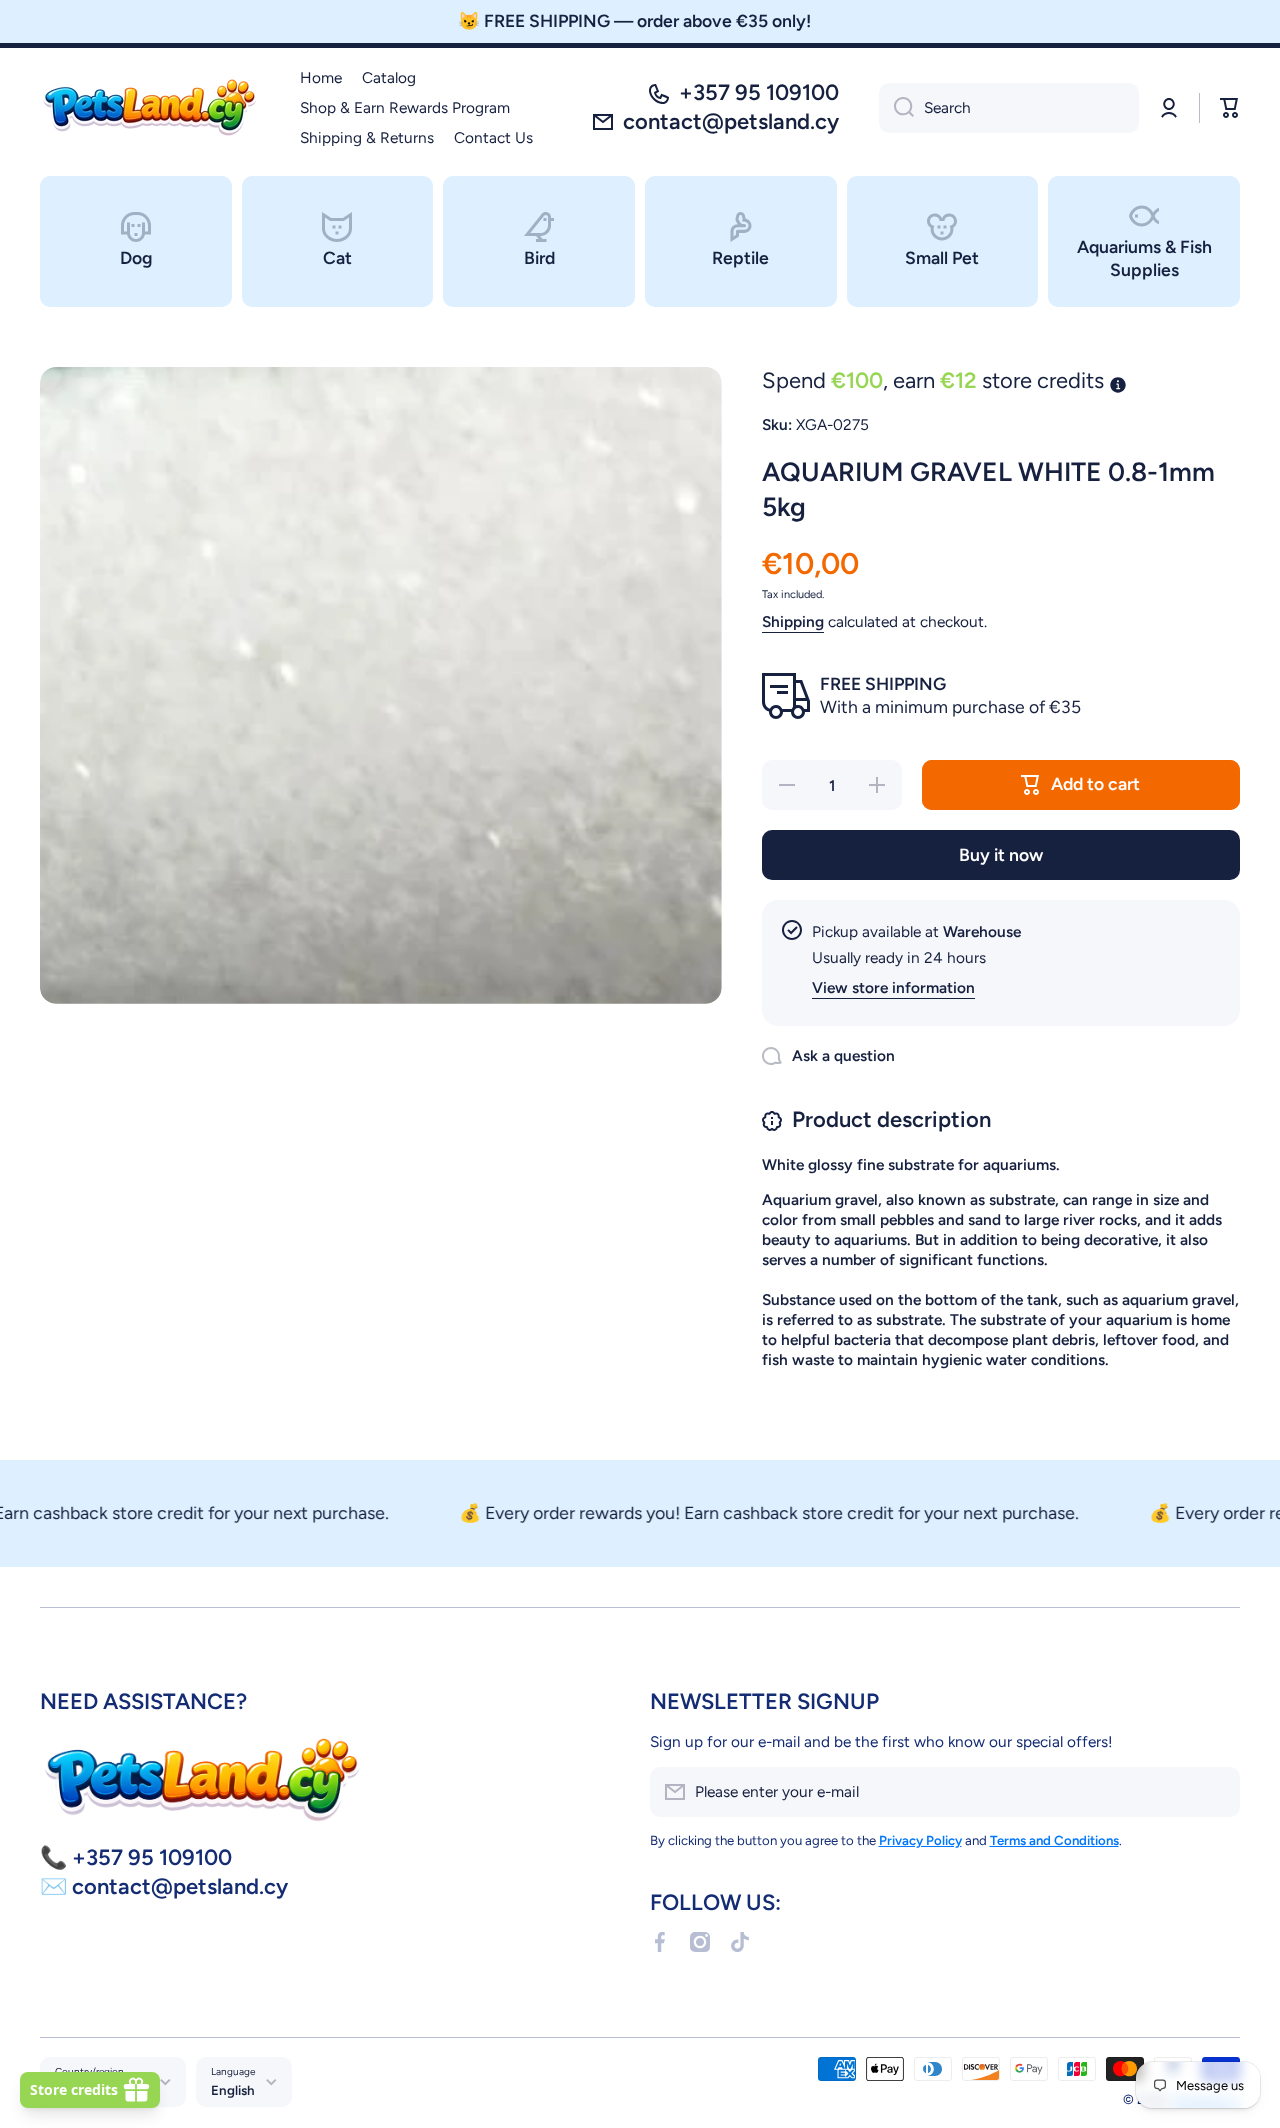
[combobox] (1009, 108)
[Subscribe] (1215, 1792)
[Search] (896, 108)
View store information (893, 987)
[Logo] (150, 108)
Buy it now (1001, 854)
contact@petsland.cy (731, 121)
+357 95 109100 (759, 92)
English (233, 2090)
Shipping (793, 621)
